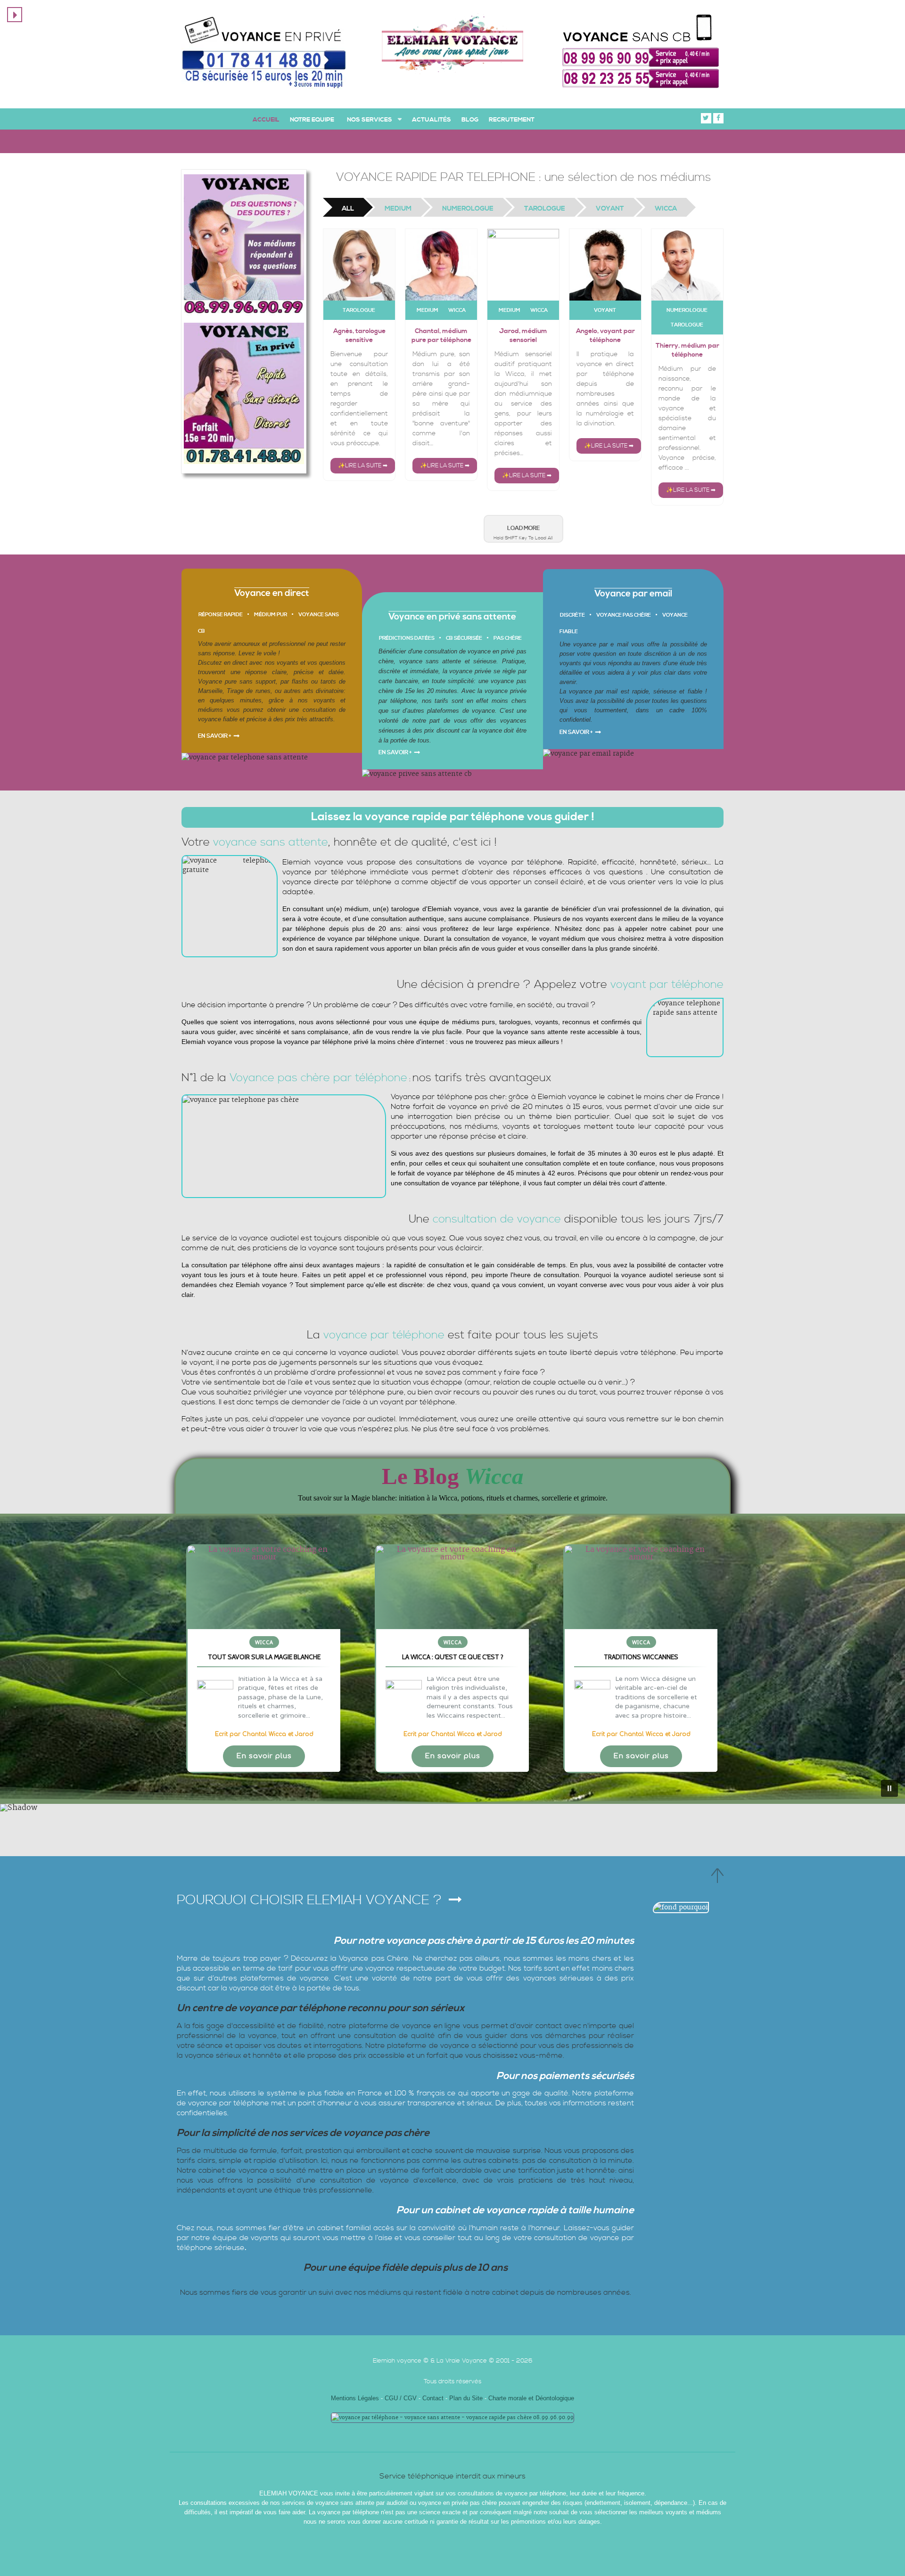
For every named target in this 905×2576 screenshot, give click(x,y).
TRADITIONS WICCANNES (641, 1657)
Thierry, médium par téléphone (687, 350)
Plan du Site (466, 2398)
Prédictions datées (407, 638)
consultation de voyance (497, 1219)
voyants (288, 663)
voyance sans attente (430, 661)
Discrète (572, 615)
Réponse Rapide (221, 615)
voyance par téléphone (318, 1042)
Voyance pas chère (624, 615)
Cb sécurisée (464, 638)
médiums (210, 710)
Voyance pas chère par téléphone (318, 1078)
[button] (264, 1659)
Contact (433, 2398)
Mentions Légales (356, 2398)
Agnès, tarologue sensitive (359, 336)
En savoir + (215, 736)
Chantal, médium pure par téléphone (441, 336)
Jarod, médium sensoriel (523, 336)
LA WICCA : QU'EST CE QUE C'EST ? (453, 1657)
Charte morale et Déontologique (531, 2398)
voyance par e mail (602, 644)
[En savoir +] (264, 1587)
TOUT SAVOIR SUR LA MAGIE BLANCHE (264, 1657)
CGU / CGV (402, 2398)
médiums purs (473, 1022)
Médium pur (271, 615)
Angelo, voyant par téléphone (605, 336)
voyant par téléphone (667, 985)
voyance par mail (595, 691)
